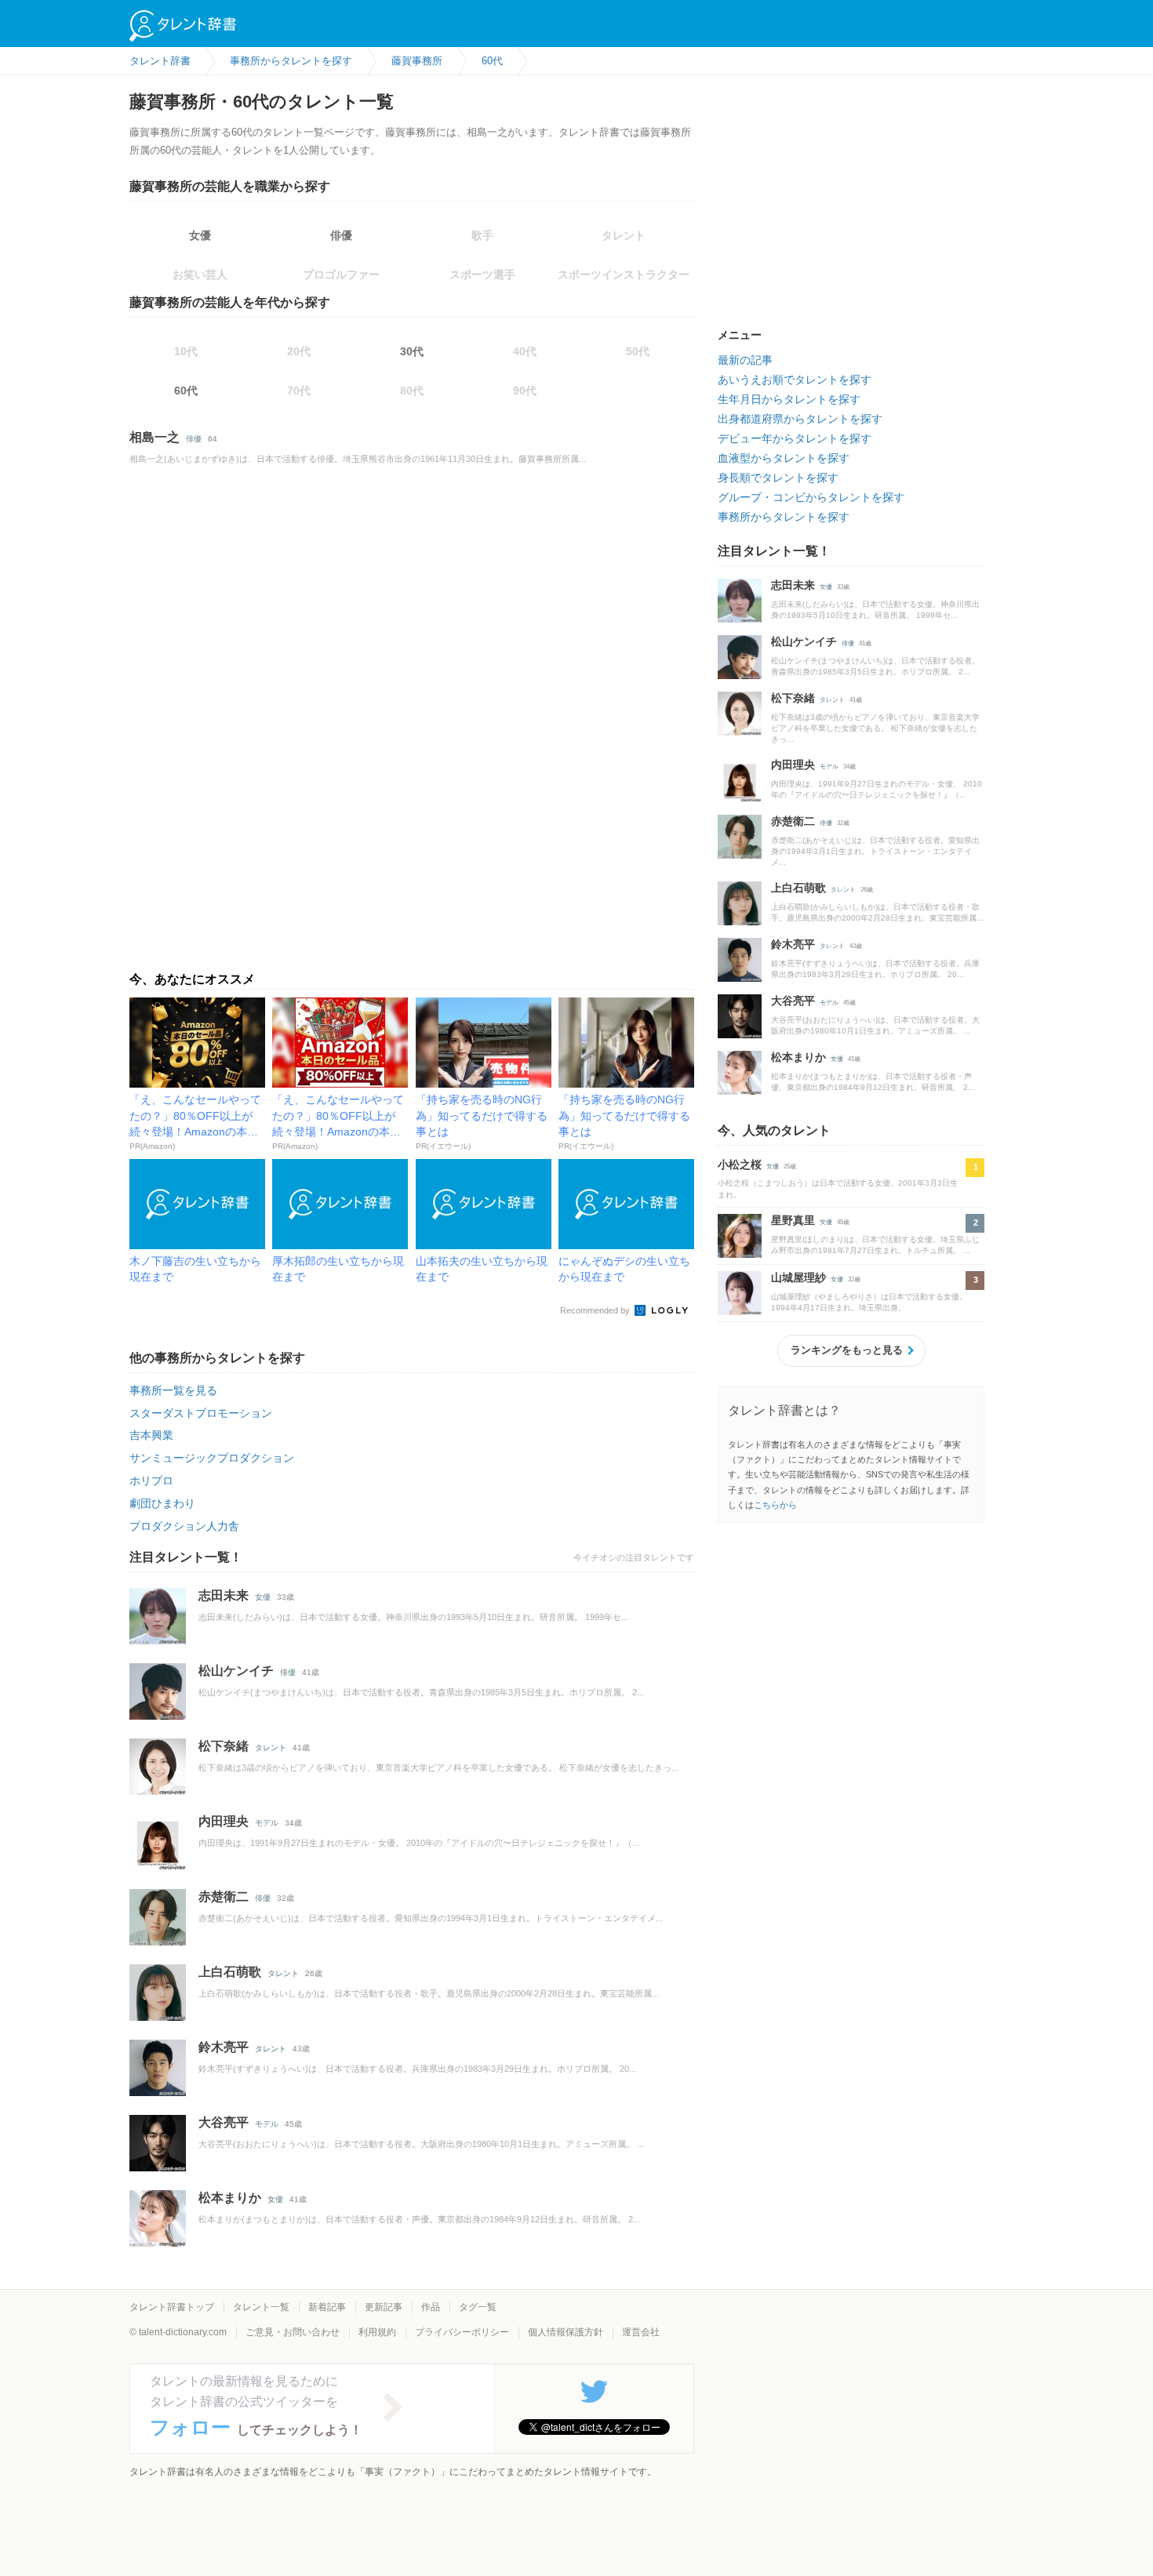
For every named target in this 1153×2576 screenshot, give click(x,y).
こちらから (775, 1505)
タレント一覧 (261, 2307)
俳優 (341, 235)
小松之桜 (740, 1164)
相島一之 (155, 437)
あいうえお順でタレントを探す (795, 380)
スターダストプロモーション (201, 1413)
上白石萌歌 (230, 1972)
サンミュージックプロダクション (212, 1458)
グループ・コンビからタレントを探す (811, 497)
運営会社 (641, 2332)
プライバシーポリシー (462, 2332)
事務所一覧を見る (173, 1390)
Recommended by (596, 1310)
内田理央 (224, 1821)
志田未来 (224, 1595)
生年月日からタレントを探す (789, 399)
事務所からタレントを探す (784, 517)
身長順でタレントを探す (778, 478)
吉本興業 (151, 1435)
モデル (267, 1823)
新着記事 (327, 2307)
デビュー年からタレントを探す (795, 438)
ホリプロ (151, 1481)
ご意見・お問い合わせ (293, 2332)
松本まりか (230, 2198)
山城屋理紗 (798, 1277)
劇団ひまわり (162, 1503)
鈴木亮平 (224, 2047)
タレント (271, 1748)
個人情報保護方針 (566, 2332)
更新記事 (384, 2307)
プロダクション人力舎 (184, 1526)
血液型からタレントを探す (784, 458)
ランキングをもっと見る (847, 1350)
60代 (186, 391)
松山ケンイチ (236, 1671)
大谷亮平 (224, 2122)
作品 (431, 2307)
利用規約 (377, 2332)
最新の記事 (745, 360)
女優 (200, 235)
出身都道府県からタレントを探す (800, 419)
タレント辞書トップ (172, 2307)
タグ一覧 (478, 2307)
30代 (412, 351)
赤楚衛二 (224, 1897)
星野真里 (793, 1220)
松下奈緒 (224, 1746)
